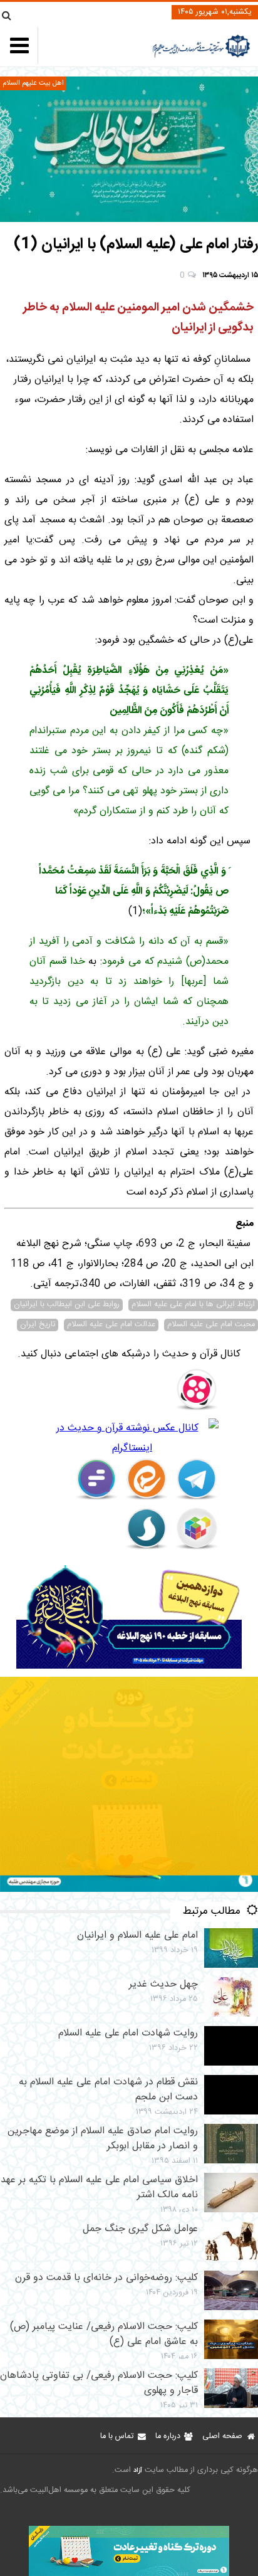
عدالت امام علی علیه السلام (111, 1325)
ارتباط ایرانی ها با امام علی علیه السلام (193, 1305)
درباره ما (168, 2436)
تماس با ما (117, 2436)
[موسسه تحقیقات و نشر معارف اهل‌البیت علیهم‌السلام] (201, 56)
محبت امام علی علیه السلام (211, 1325)
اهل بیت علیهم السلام (33, 83)
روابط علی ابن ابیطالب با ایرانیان (67, 1305)
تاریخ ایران (38, 1325)
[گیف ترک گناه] (129, 1890)
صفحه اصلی (222, 2436)
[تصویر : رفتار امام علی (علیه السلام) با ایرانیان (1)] (129, 149)
